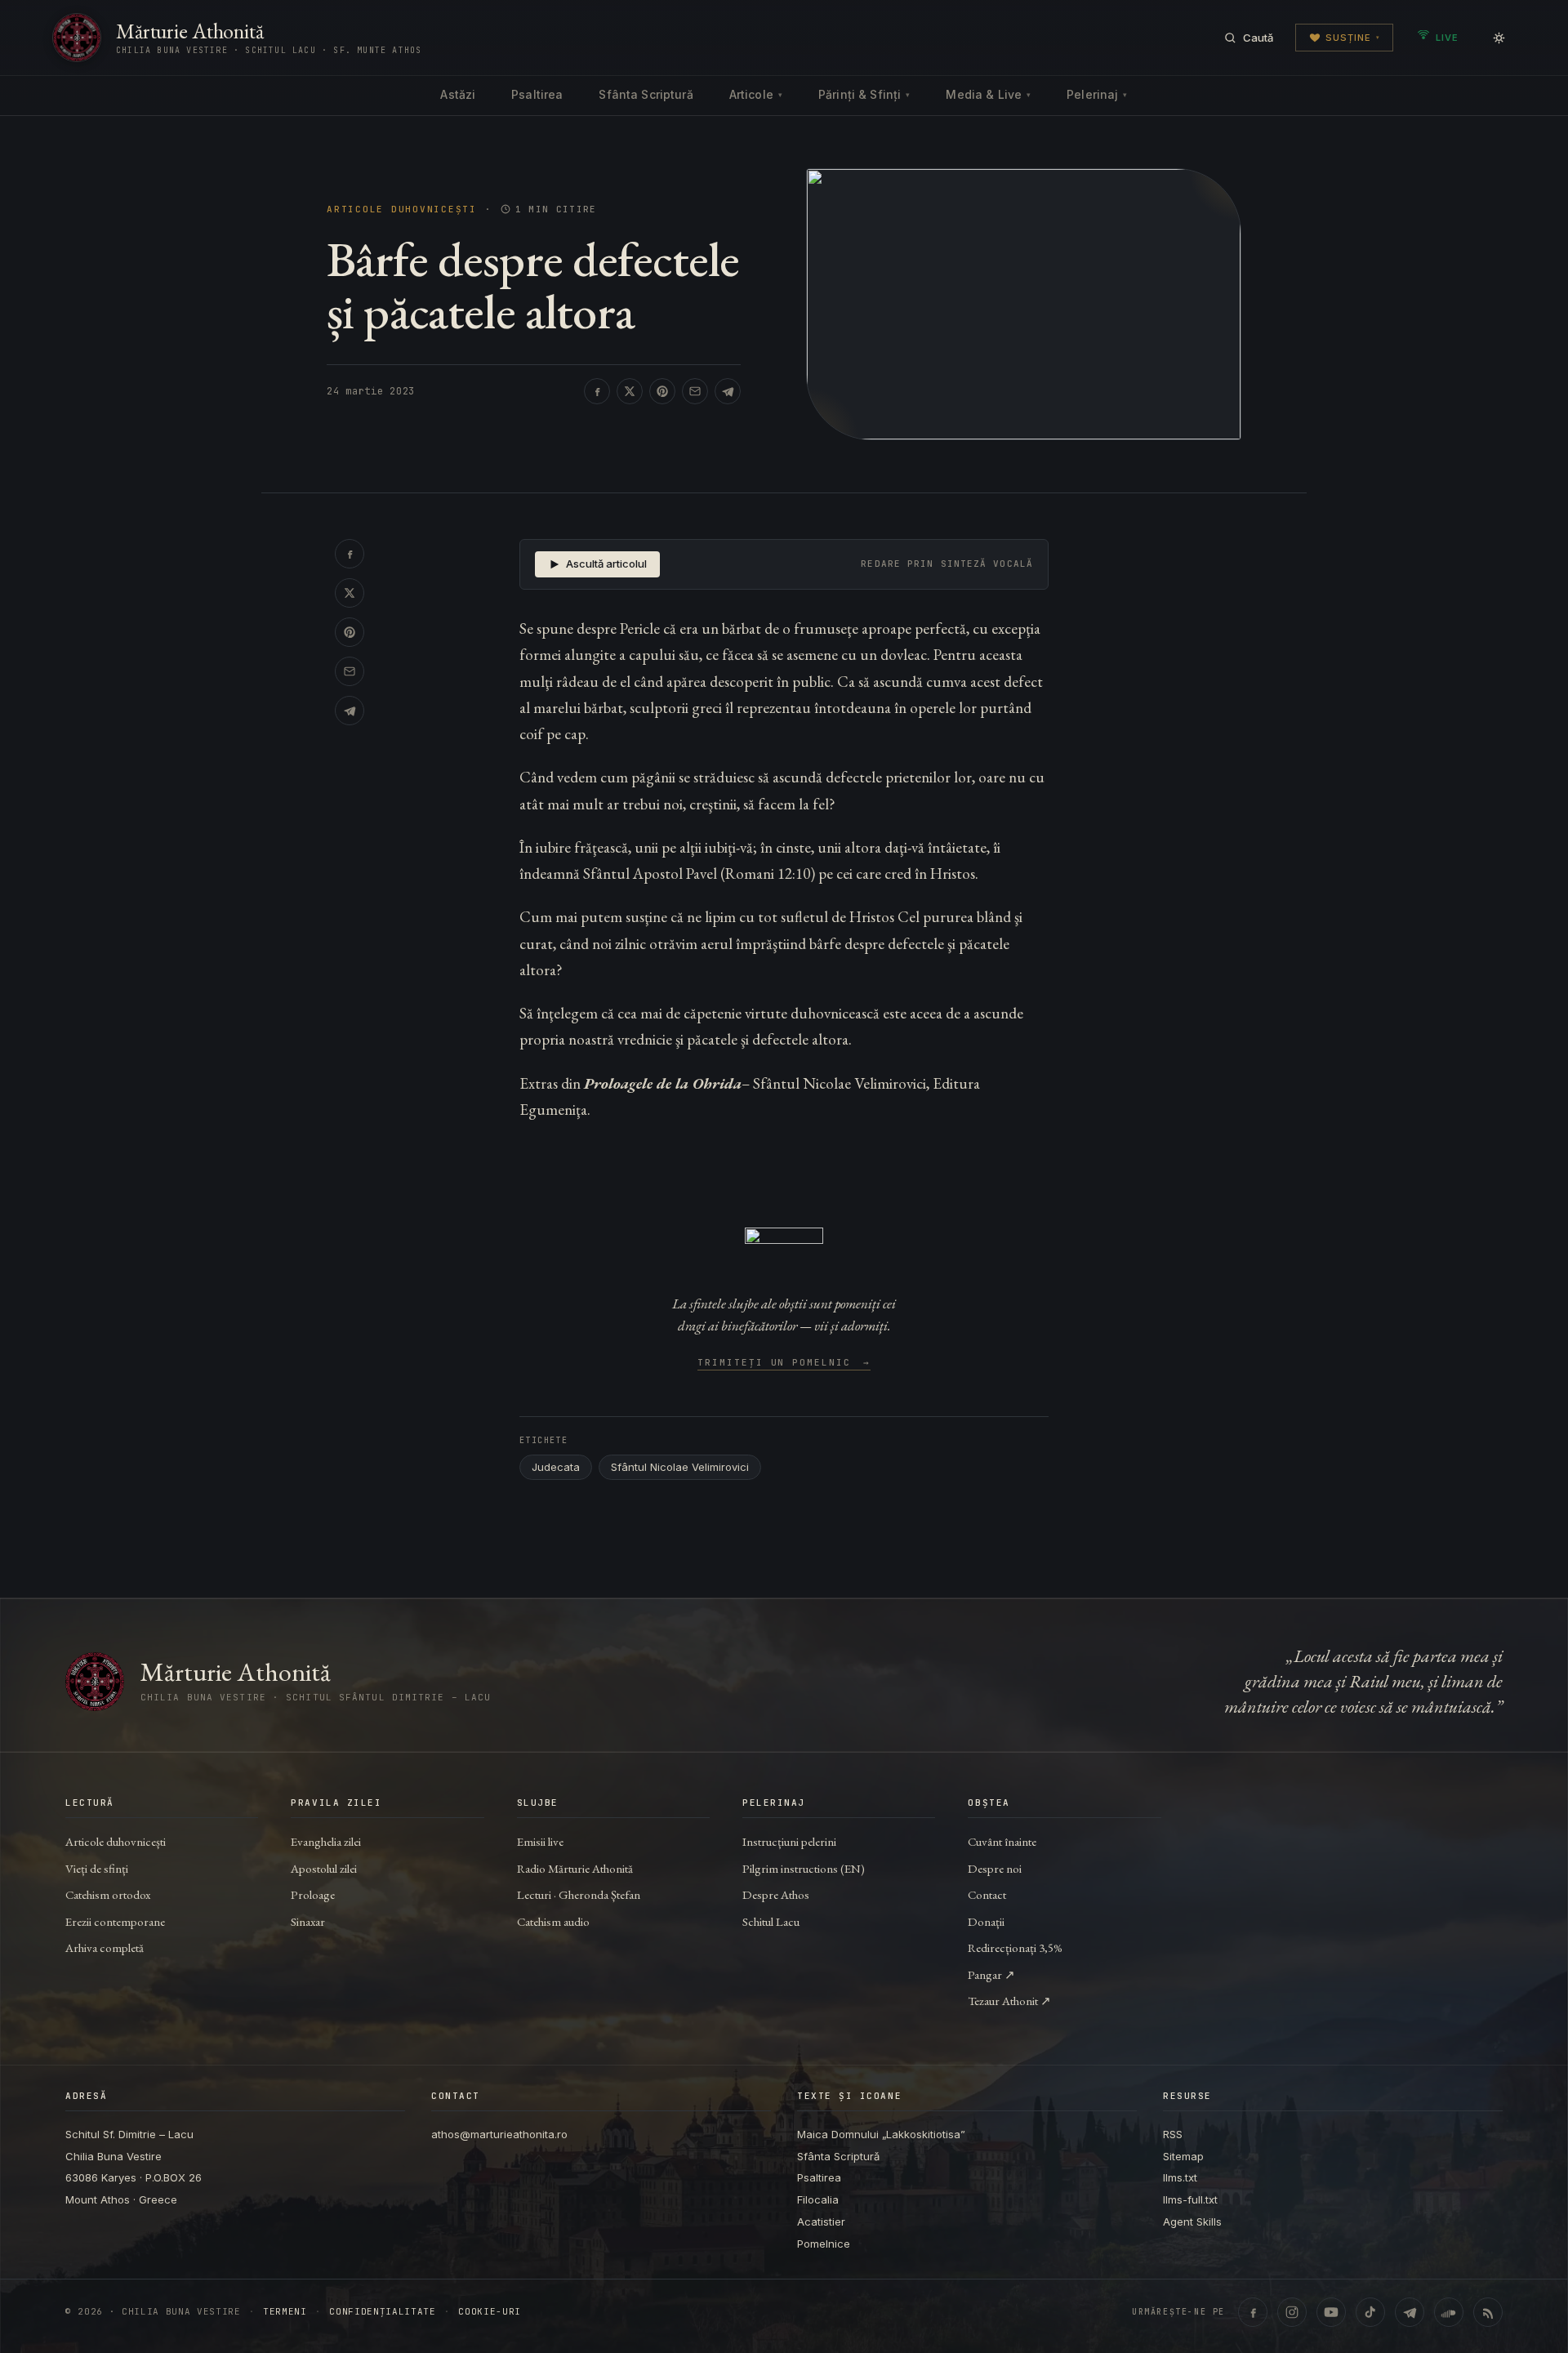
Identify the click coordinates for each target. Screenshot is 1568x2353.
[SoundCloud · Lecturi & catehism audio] (1449, 2312)
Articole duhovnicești (402, 209)
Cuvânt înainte (1002, 1841)
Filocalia (818, 2199)
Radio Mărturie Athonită (575, 1868)
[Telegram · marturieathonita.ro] (1410, 2312)
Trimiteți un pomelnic (784, 1363)
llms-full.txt (1190, 2199)
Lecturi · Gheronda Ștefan (579, 1894)
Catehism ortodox (108, 1894)
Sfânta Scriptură (646, 94)
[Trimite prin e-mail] (695, 391)
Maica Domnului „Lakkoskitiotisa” (881, 2134)
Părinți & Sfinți (864, 94)
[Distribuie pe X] (630, 391)
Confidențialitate (382, 2312)
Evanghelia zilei (326, 1841)
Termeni (285, 2312)
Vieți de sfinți (97, 1868)
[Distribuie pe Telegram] (728, 391)
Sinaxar (308, 1921)
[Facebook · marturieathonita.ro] (1253, 2312)
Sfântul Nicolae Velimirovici (680, 1467)
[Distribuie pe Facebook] (597, 391)
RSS (1173, 2134)
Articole (756, 94)
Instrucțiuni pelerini (789, 1841)
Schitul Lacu (771, 1921)
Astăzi (458, 94)
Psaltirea (537, 94)
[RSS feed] (1488, 2312)
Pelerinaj (1097, 94)
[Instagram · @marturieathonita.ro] (1292, 2312)
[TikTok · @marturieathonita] (1370, 2312)
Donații (986, 1921)
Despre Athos (776, 1894)
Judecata (556, 1467)
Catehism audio (553, 1921)
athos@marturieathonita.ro (499, 2134)
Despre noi (995, 1868)
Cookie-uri (490, 2312)
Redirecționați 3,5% (1015, 1947)
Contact (987, 1894)
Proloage (313, 1894)
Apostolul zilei (324, 1868)
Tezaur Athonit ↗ (1009, 2001)
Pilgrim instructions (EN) (804, 1868)
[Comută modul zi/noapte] (1499, 38)
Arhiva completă (105, 1947)
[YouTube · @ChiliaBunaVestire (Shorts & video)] (1331, 2312)
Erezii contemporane (115, 1921)
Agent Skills (1192, 2222)
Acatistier (821, 2222)
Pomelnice (824, 2244)
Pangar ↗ (991, 1974)
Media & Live (988, 94)
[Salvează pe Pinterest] (662, 391)
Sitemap (1183, 2156)
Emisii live (540, 1841)
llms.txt (1180, 2177)
